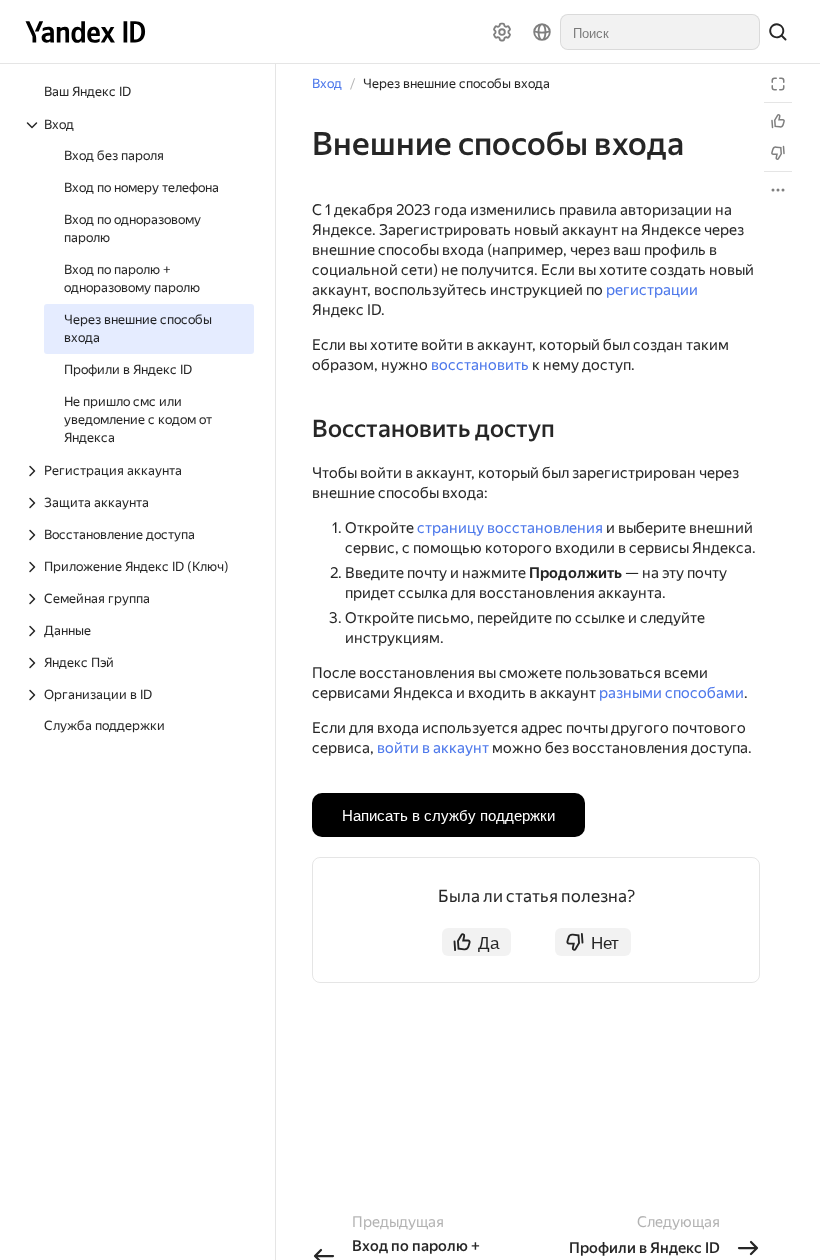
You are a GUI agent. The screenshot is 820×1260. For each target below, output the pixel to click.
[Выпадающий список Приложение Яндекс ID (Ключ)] (34, 567)
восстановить (480, 365)
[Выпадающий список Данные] (34, 631)
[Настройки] (502, 32)
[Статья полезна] (778, 121)
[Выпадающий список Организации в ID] (34, 695)
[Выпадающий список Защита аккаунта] (34, 503)
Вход (327, 83)
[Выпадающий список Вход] (34, 125)
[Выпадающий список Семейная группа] (34, 599)
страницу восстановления (510, 528)
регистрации (652, 290)
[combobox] (660, 32)
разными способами (671, 693)
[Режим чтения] (778, 84)
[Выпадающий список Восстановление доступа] (34, 535)
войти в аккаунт (433, 748)
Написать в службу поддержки (448, 814)
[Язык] (542, 32)
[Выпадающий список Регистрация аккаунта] (34, 471)
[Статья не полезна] (778, 153)
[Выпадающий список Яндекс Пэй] (34, 663)
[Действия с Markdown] (778, 190)
